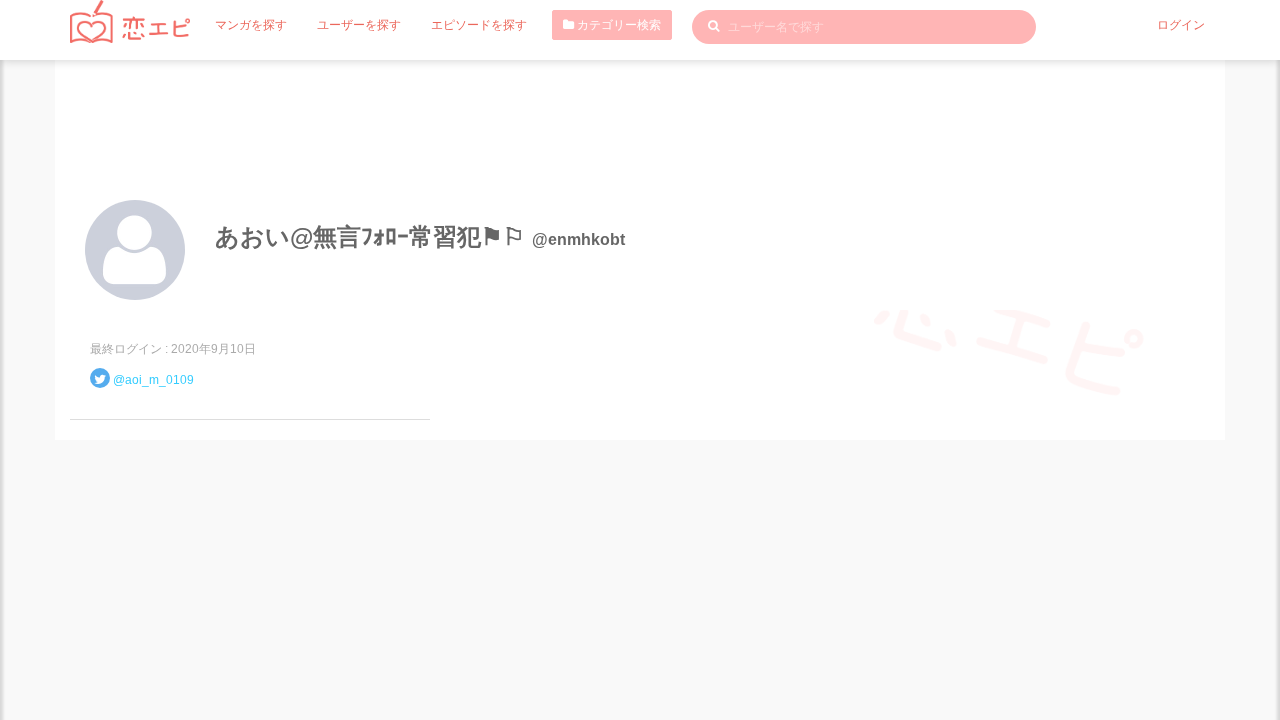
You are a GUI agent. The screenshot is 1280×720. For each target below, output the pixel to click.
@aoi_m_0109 (153, 380)
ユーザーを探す (359, 25)
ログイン (1181, 25)
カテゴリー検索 (617, 25)
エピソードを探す (479, 25)
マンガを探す (251, 25)
